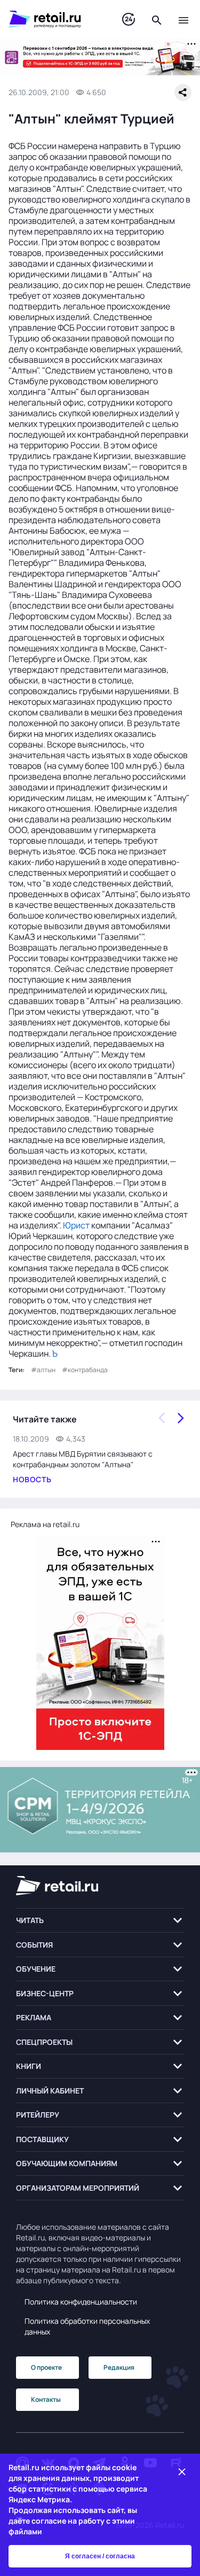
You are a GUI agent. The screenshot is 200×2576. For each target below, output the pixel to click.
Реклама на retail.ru (45, 1524)
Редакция (119, 2367)
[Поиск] (157, 19)
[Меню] (183, 19)
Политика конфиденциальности (81, 2302)
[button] (100, 1921)
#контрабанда (85, 1370)
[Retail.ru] (55, 19)
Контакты (46, 2399)
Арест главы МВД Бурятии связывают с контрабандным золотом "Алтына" (83, 1459)
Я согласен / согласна (100, 2556)
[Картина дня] (129, 20)
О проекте (46, 2367)
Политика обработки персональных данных (87, 2326)
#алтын (43, 1370)
